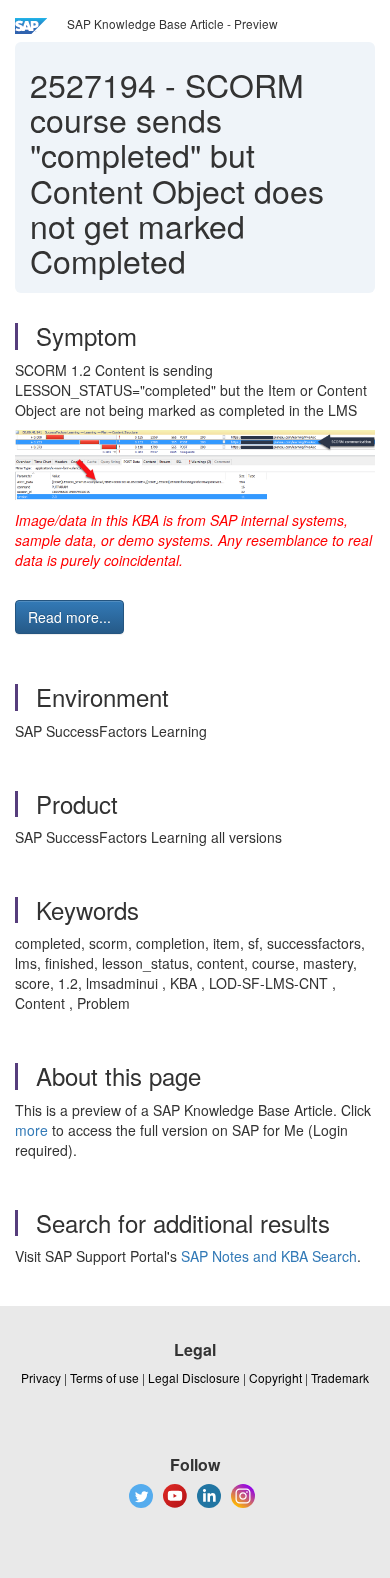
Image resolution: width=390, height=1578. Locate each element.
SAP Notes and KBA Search (269, 1256)
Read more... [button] (69, 617)
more (31, 1130)
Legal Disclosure (194, 1377)
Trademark (340, 1377)
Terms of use (104, 1377)
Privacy (41, 1377)
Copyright (275, 1377)
